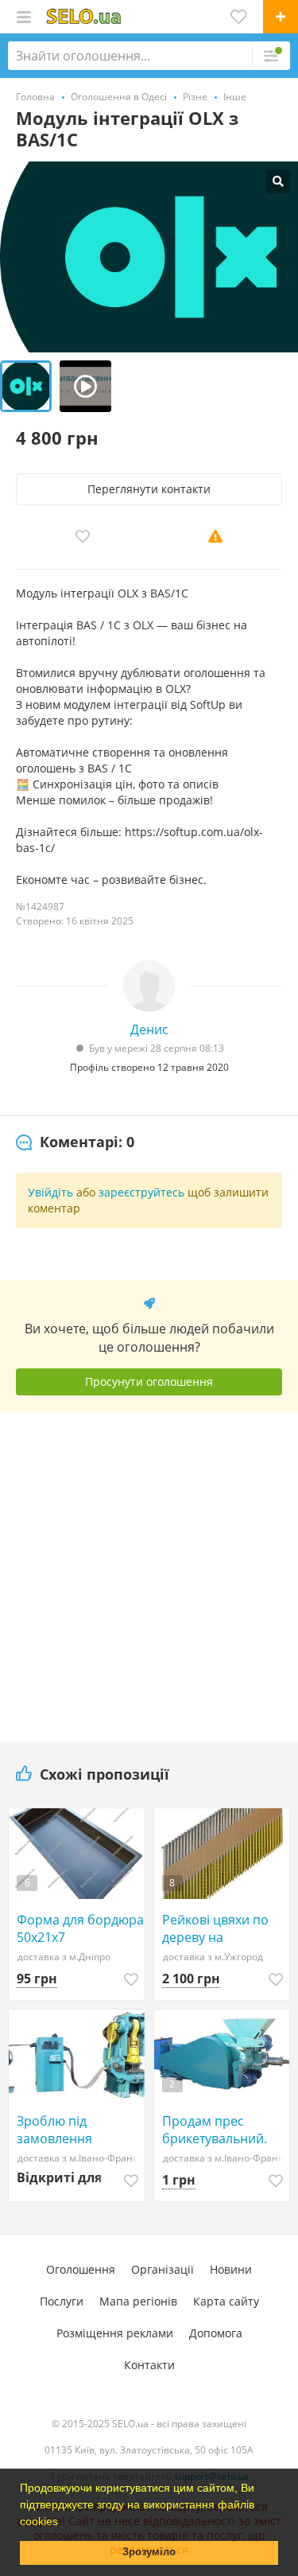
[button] (64, 2523)
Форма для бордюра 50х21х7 (80, 1928)
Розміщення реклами (115, 2333)
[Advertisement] (149, 1570)
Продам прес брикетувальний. (215, 2130)
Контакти (149, 2365)
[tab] (75, 1142)
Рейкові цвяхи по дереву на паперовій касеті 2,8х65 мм (215, 1928)
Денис (149, 1029)
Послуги (62, 2301)
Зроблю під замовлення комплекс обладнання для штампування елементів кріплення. (67, 2130)
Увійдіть (50, 1192)
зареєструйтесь (141, 1192)
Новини (231, 2269)
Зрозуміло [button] (149, 2552)
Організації (163, 2269)
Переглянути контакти (149, 489)
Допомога (216, 2333)
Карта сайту (226, 2301)
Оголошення (81, 2269)
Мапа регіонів (138, 2301)
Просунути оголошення (149, 1381)
